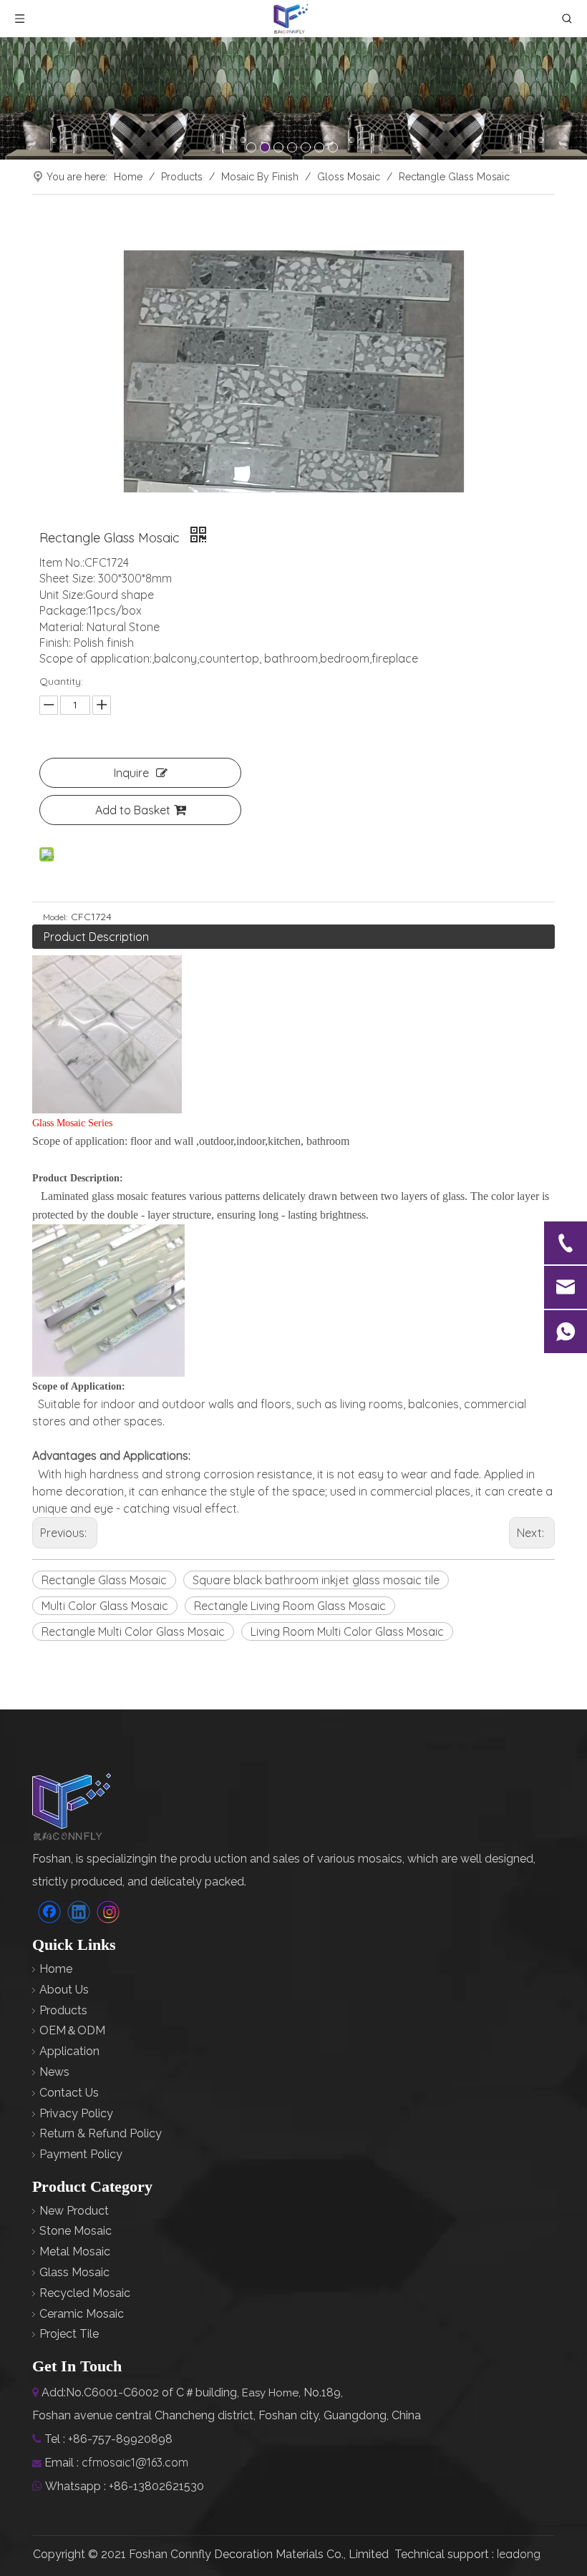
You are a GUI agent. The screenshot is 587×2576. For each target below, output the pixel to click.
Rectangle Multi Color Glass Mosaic (133, 1631)
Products (63, 2010)
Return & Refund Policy (101, 2133)
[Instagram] (108, 1912)
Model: (55, 917)
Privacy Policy (76, 2113)
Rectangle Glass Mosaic (104, 1580)
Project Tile (69, 2334)
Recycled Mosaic (85, 2293)
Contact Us (69, 2093)
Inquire (131, 773)
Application (69, 2051)
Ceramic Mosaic (82, 2314)
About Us (64, 1990)
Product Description (96, 937)
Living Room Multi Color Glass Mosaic (347, 1631)
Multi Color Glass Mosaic (105, 1606)
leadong (519, 2554)
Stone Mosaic (76, 2231)
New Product (74, 2211)
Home (56, 1969)
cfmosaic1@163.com (135, 2462)
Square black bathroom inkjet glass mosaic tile (316, 1580)
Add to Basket (133, 810)
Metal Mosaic (75, 2251)
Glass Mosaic (74, 2272)
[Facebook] (49, 1912)
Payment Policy (81, 2154)
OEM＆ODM (72, 2030)
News (54, 2072)
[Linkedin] (79, 1912)
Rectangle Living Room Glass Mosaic (290, 1606)
